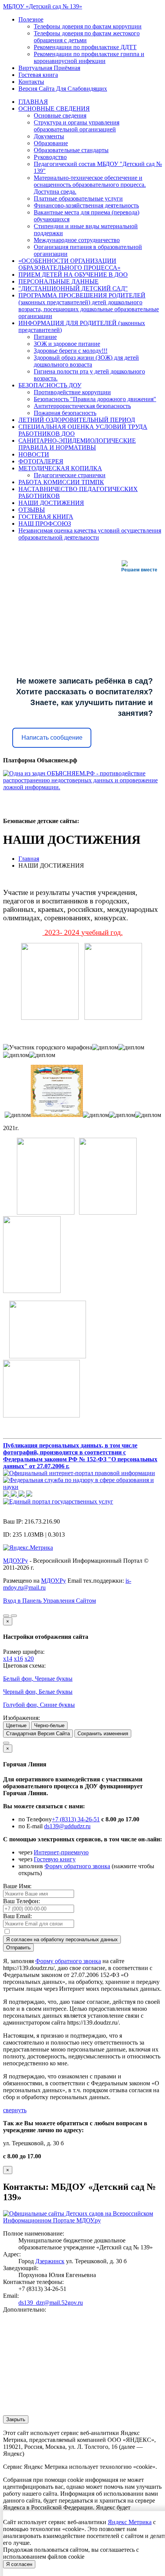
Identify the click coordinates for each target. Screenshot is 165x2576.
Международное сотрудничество (77, 240)
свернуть (15, 2110)
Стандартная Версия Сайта (38, 1734)
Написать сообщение (52, 738)
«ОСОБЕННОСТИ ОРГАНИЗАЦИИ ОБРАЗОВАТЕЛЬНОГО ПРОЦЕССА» (69, 264)
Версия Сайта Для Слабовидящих (63, 89)
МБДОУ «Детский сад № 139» (43, 6)
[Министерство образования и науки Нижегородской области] (29, 1495)
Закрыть (16, 2419)
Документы (49, 136)
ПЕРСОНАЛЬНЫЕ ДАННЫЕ (59, 281)
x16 (18, 1659)
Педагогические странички (70, 475)
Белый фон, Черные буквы (38, 1679)
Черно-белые (49, 1725)
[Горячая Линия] (6, 1743)
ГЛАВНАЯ (33, 102)
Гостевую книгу (55, 1859)
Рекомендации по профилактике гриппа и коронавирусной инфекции (89, 57)
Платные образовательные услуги (78, 198)
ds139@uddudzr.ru (67, 1826)
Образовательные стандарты (71, 150)
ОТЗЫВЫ (32, 510)
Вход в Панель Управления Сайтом (49, 1601)
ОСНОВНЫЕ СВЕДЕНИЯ (54, 109)
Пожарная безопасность (65, 413)
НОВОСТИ (34, 454)
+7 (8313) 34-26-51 (76, 1819)
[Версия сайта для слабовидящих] (6, 1616)
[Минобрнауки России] (15, 1495)
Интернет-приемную (61, 1852)
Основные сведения (60, 115)
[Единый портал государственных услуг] (58, 1501)
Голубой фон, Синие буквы (39, 1705)
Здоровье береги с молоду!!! (71, 351)
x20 (29, 1659)
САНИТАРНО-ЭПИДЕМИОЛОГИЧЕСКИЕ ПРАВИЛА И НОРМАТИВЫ (77, 444)
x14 (8, 1659)
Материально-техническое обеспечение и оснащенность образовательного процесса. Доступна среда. (90, 185)
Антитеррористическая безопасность (82, 406)
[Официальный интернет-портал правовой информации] (79, 1473)
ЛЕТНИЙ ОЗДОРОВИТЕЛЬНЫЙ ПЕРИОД (77, 420)
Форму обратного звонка (77, 1866)
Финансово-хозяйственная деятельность (86, 205)
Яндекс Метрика (130, 2522)
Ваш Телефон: (21, 1901)
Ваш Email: (17, 1916)
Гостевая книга (38, 75)
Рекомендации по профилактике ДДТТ (85, 47)
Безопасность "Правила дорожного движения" (95, 399)
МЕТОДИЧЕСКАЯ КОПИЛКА (60, 468)
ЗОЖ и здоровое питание (67, 344)
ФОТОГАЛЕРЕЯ (41, 461)
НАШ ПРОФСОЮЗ (45, 524)
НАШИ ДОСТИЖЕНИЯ (51, 503)
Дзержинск (50, 2261)
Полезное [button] (31, 19)
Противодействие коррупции (72, 392)
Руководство (50, 157)
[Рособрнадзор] (82, 1487)
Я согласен (19, 2564)
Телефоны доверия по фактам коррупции (88, 26)
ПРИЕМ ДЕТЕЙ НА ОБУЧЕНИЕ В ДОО (73, 275)
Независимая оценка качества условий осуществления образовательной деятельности (90, 534)
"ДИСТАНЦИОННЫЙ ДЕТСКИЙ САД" (73, 288)
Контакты (31, 82)
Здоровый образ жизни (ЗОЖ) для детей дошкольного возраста (86, 361)
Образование (51, 143)
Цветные (16, 1725)
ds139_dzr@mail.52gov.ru (51, 2303)
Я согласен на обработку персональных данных (62, 1939)
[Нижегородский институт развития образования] (22, 1495)
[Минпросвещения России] (7, 1495)
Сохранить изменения (103, 1734)
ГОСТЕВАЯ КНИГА (46, 517)
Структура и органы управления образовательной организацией (77, 126)
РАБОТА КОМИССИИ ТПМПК (61, 482)
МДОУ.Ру (16, 1561)
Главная (29, 859)
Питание (45, 337)
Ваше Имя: (17, 1886)
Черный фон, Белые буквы (38, 1692)
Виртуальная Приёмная (49, 68)
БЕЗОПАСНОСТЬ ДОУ (50, 385)
